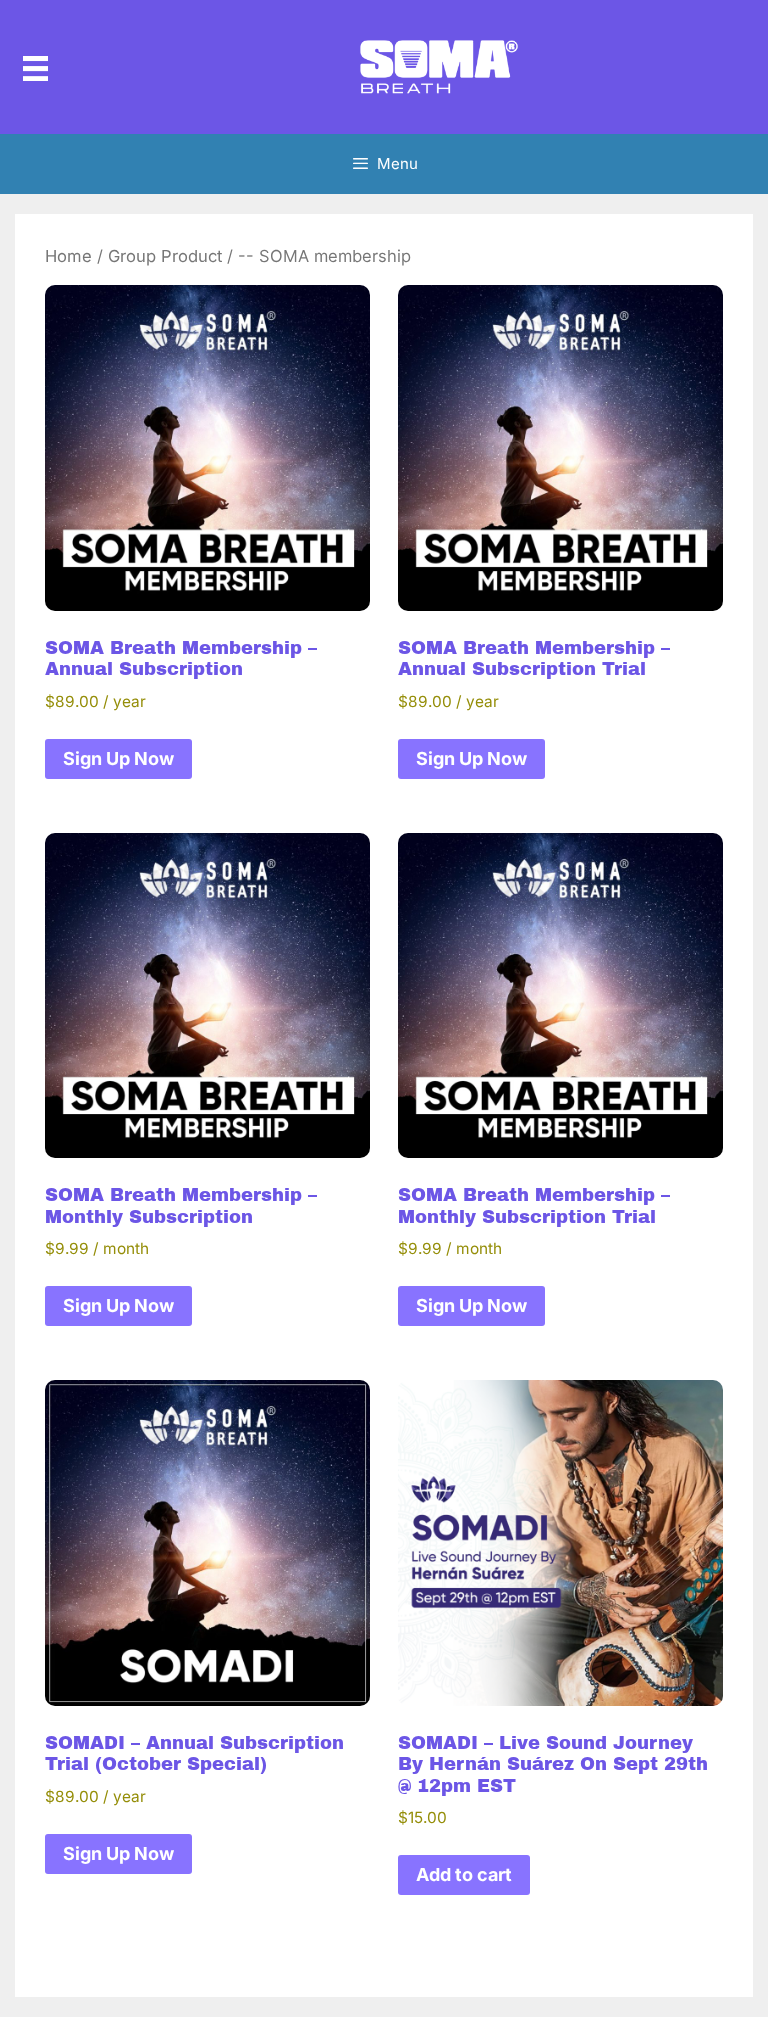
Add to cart (464, 1874)
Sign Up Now (118, 758)
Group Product (165, 256)
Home (68, 256)
